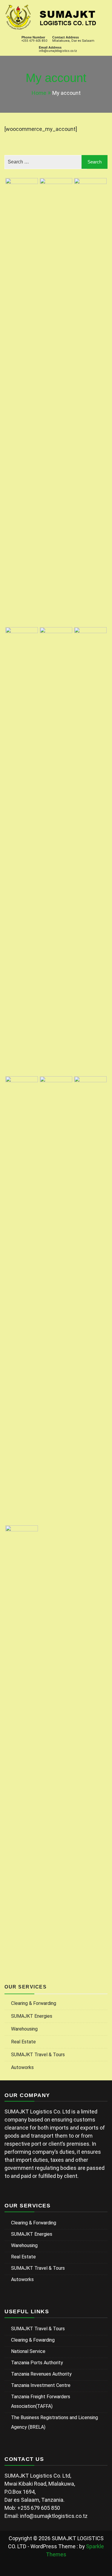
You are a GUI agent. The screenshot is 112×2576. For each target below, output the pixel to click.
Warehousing (24, 2029)
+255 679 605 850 (34, 41)
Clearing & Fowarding (33, 2340)
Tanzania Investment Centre (41, 2385)
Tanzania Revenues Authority (41, 2374)
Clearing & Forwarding (34, 2003)
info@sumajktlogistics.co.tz (58, 51)
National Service (28, 2351)
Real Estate (23, 2042)
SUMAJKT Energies (32, 2016)
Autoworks (22, 2067)
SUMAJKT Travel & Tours (38, 2055)
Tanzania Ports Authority (37, 2363)
